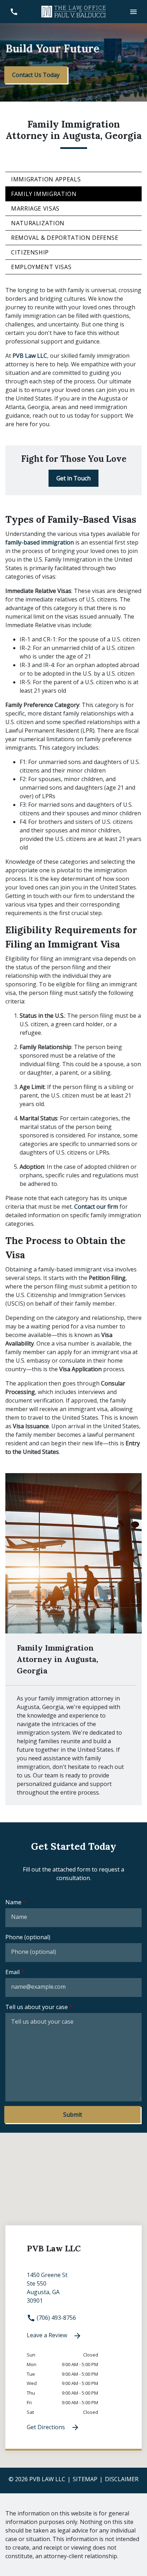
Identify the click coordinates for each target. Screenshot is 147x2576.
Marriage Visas (35, 208)
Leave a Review (48, 2335)
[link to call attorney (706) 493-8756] (14, 12)
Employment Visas (41, 267)
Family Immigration (44, 194)
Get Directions (47, 2427)
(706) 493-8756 (56, 2318)
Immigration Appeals (46, 179)
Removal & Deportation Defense (65, 238)
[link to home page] (73, 11)
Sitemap (85, 2479)
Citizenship (30, 252)
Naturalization (38, 223)
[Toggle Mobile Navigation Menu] (133, 12)
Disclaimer (122, 2479)
